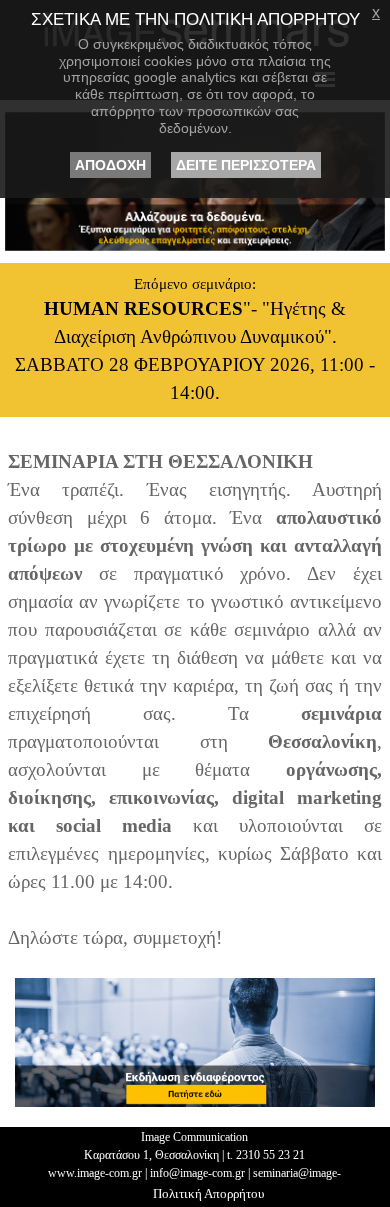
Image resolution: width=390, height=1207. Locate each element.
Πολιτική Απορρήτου (208, 1193)
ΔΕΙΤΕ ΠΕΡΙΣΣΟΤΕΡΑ (246, 165)
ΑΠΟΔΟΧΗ (110, 165)
